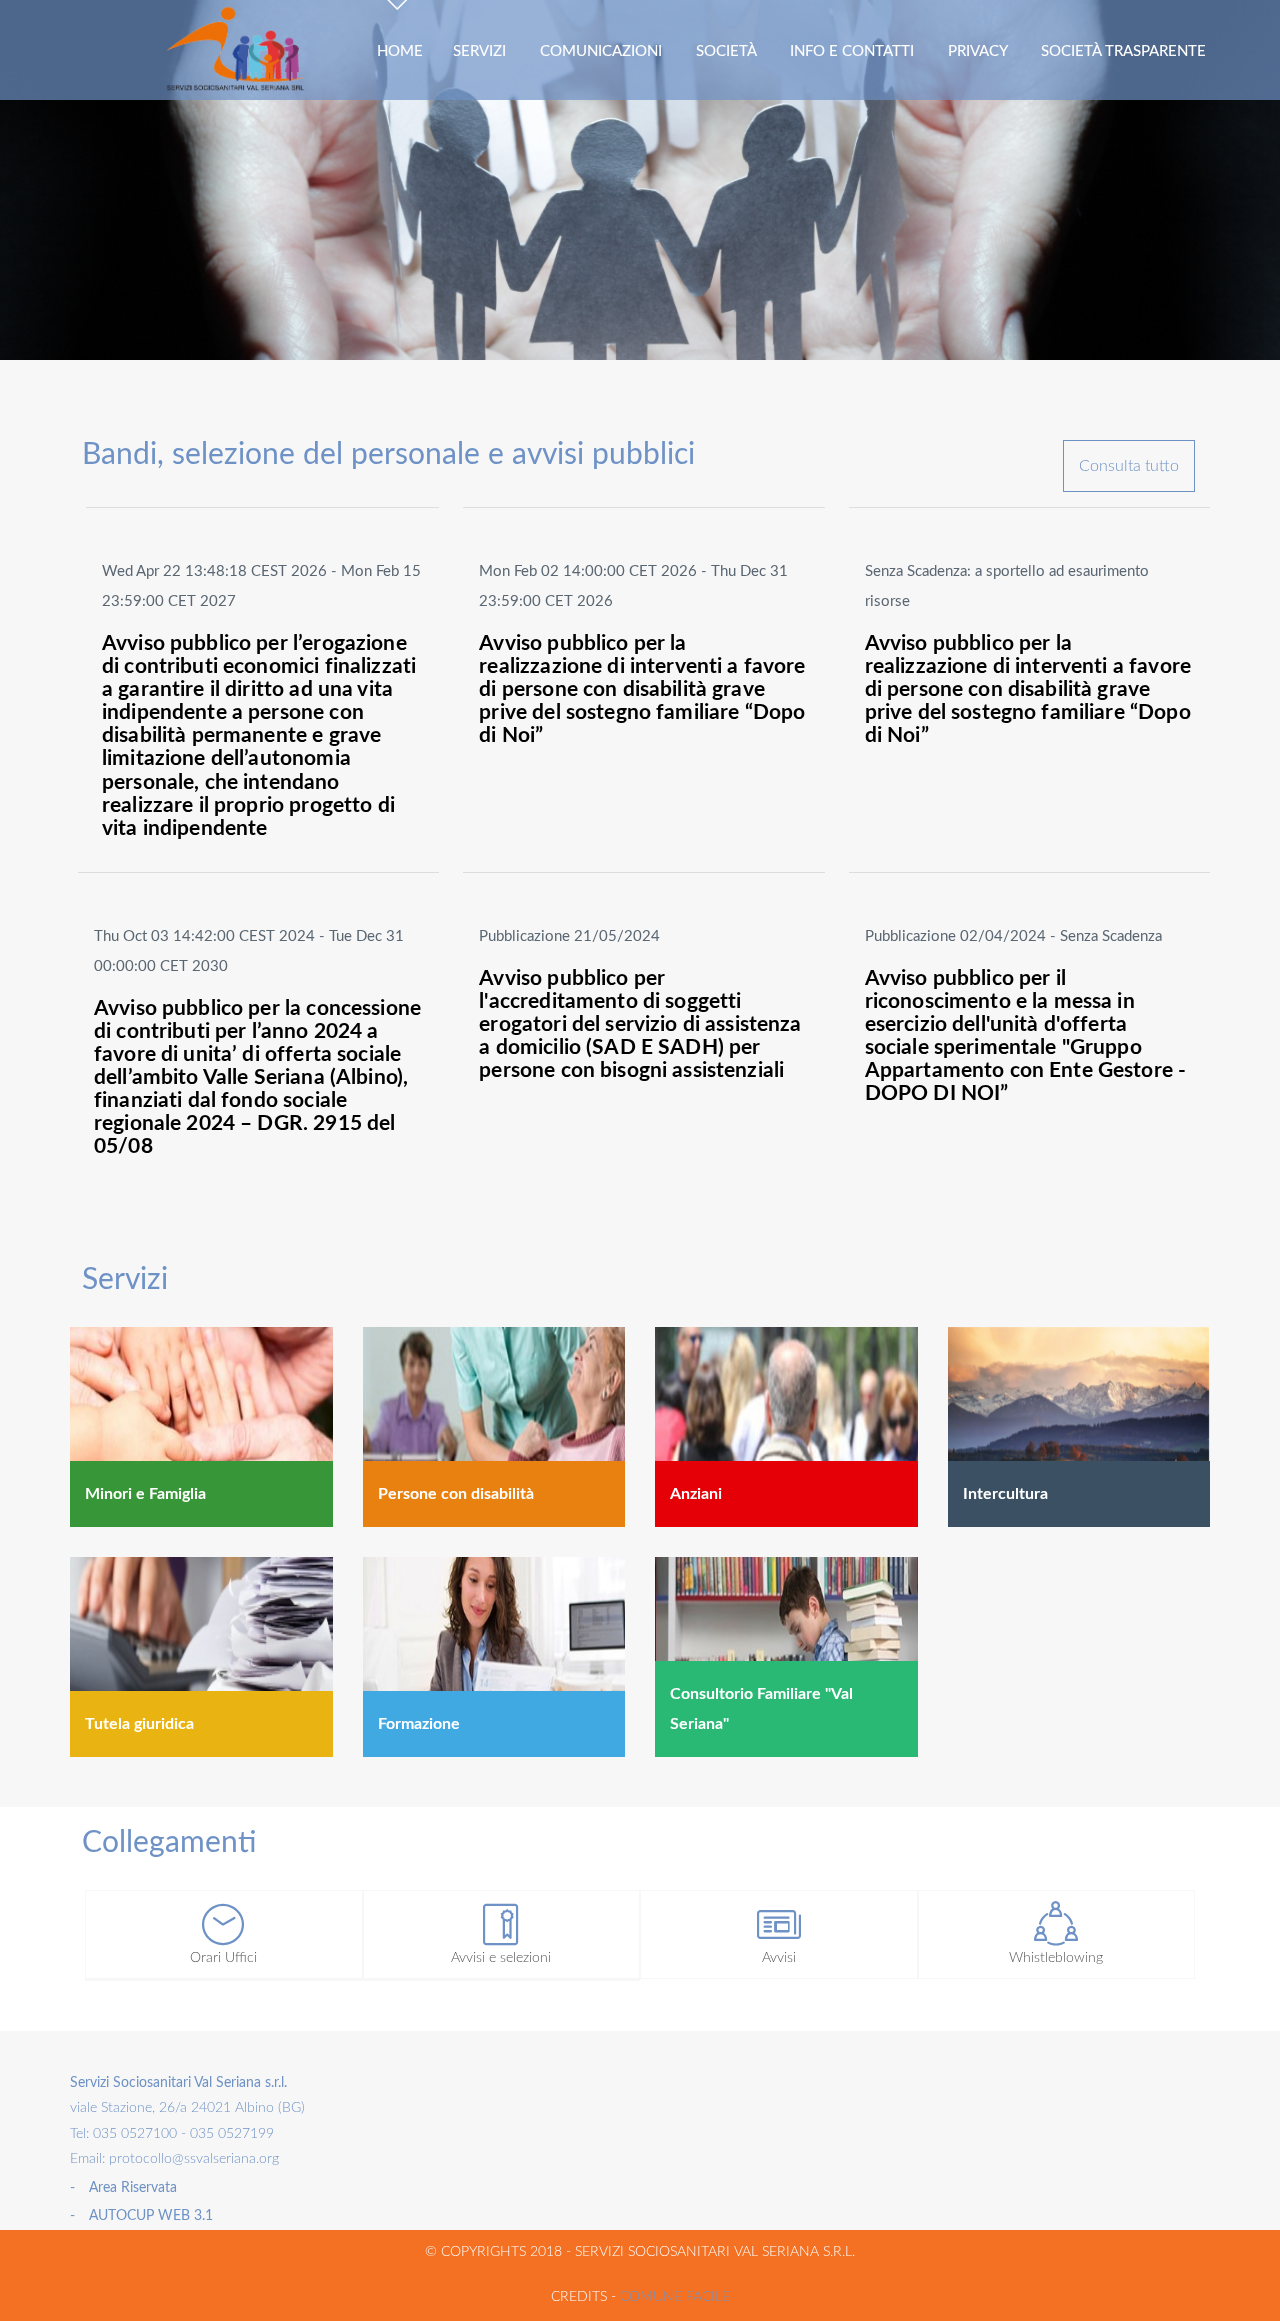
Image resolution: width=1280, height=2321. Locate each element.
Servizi (481, 51)
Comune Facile (675, 2297)
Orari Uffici (223, 1958)
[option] (640, 180)
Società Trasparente (1125, 51)
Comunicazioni (603, 51)
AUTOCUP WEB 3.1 (151, 2216)
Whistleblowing (1056, 1958)
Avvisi (779, 1958)
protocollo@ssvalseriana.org (192, 2159)
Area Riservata (133, 2188)
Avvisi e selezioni (501, 1958)
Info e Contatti (854, 51)
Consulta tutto (1129, 466)
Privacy (979, 51)
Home (400, 51)
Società (728, 51)
